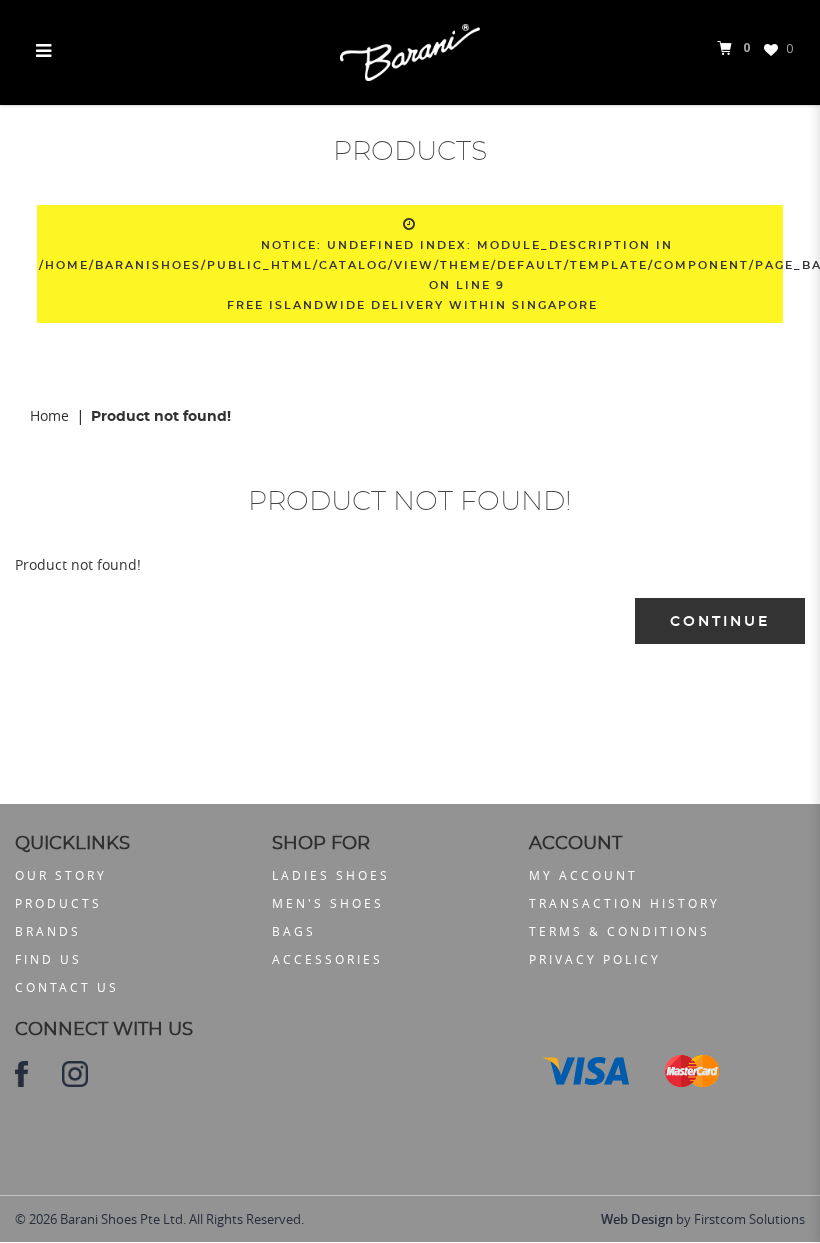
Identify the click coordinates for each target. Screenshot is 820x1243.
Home (49, 415)
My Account (583, 875)
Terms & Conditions (619, 931)
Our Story (61, 875)
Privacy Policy (595, 959)
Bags (294, 931)
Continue (720, 622)
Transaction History (624, 903)
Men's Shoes (328, 903)
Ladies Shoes (331, 875)
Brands (48, 931)
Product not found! (161, 417)
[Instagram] (75, 1072)
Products (58, 903)
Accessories (327, 959)
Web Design (637, 1219)
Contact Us (67, 987)
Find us (48, 959)
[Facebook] (21, 1072)
